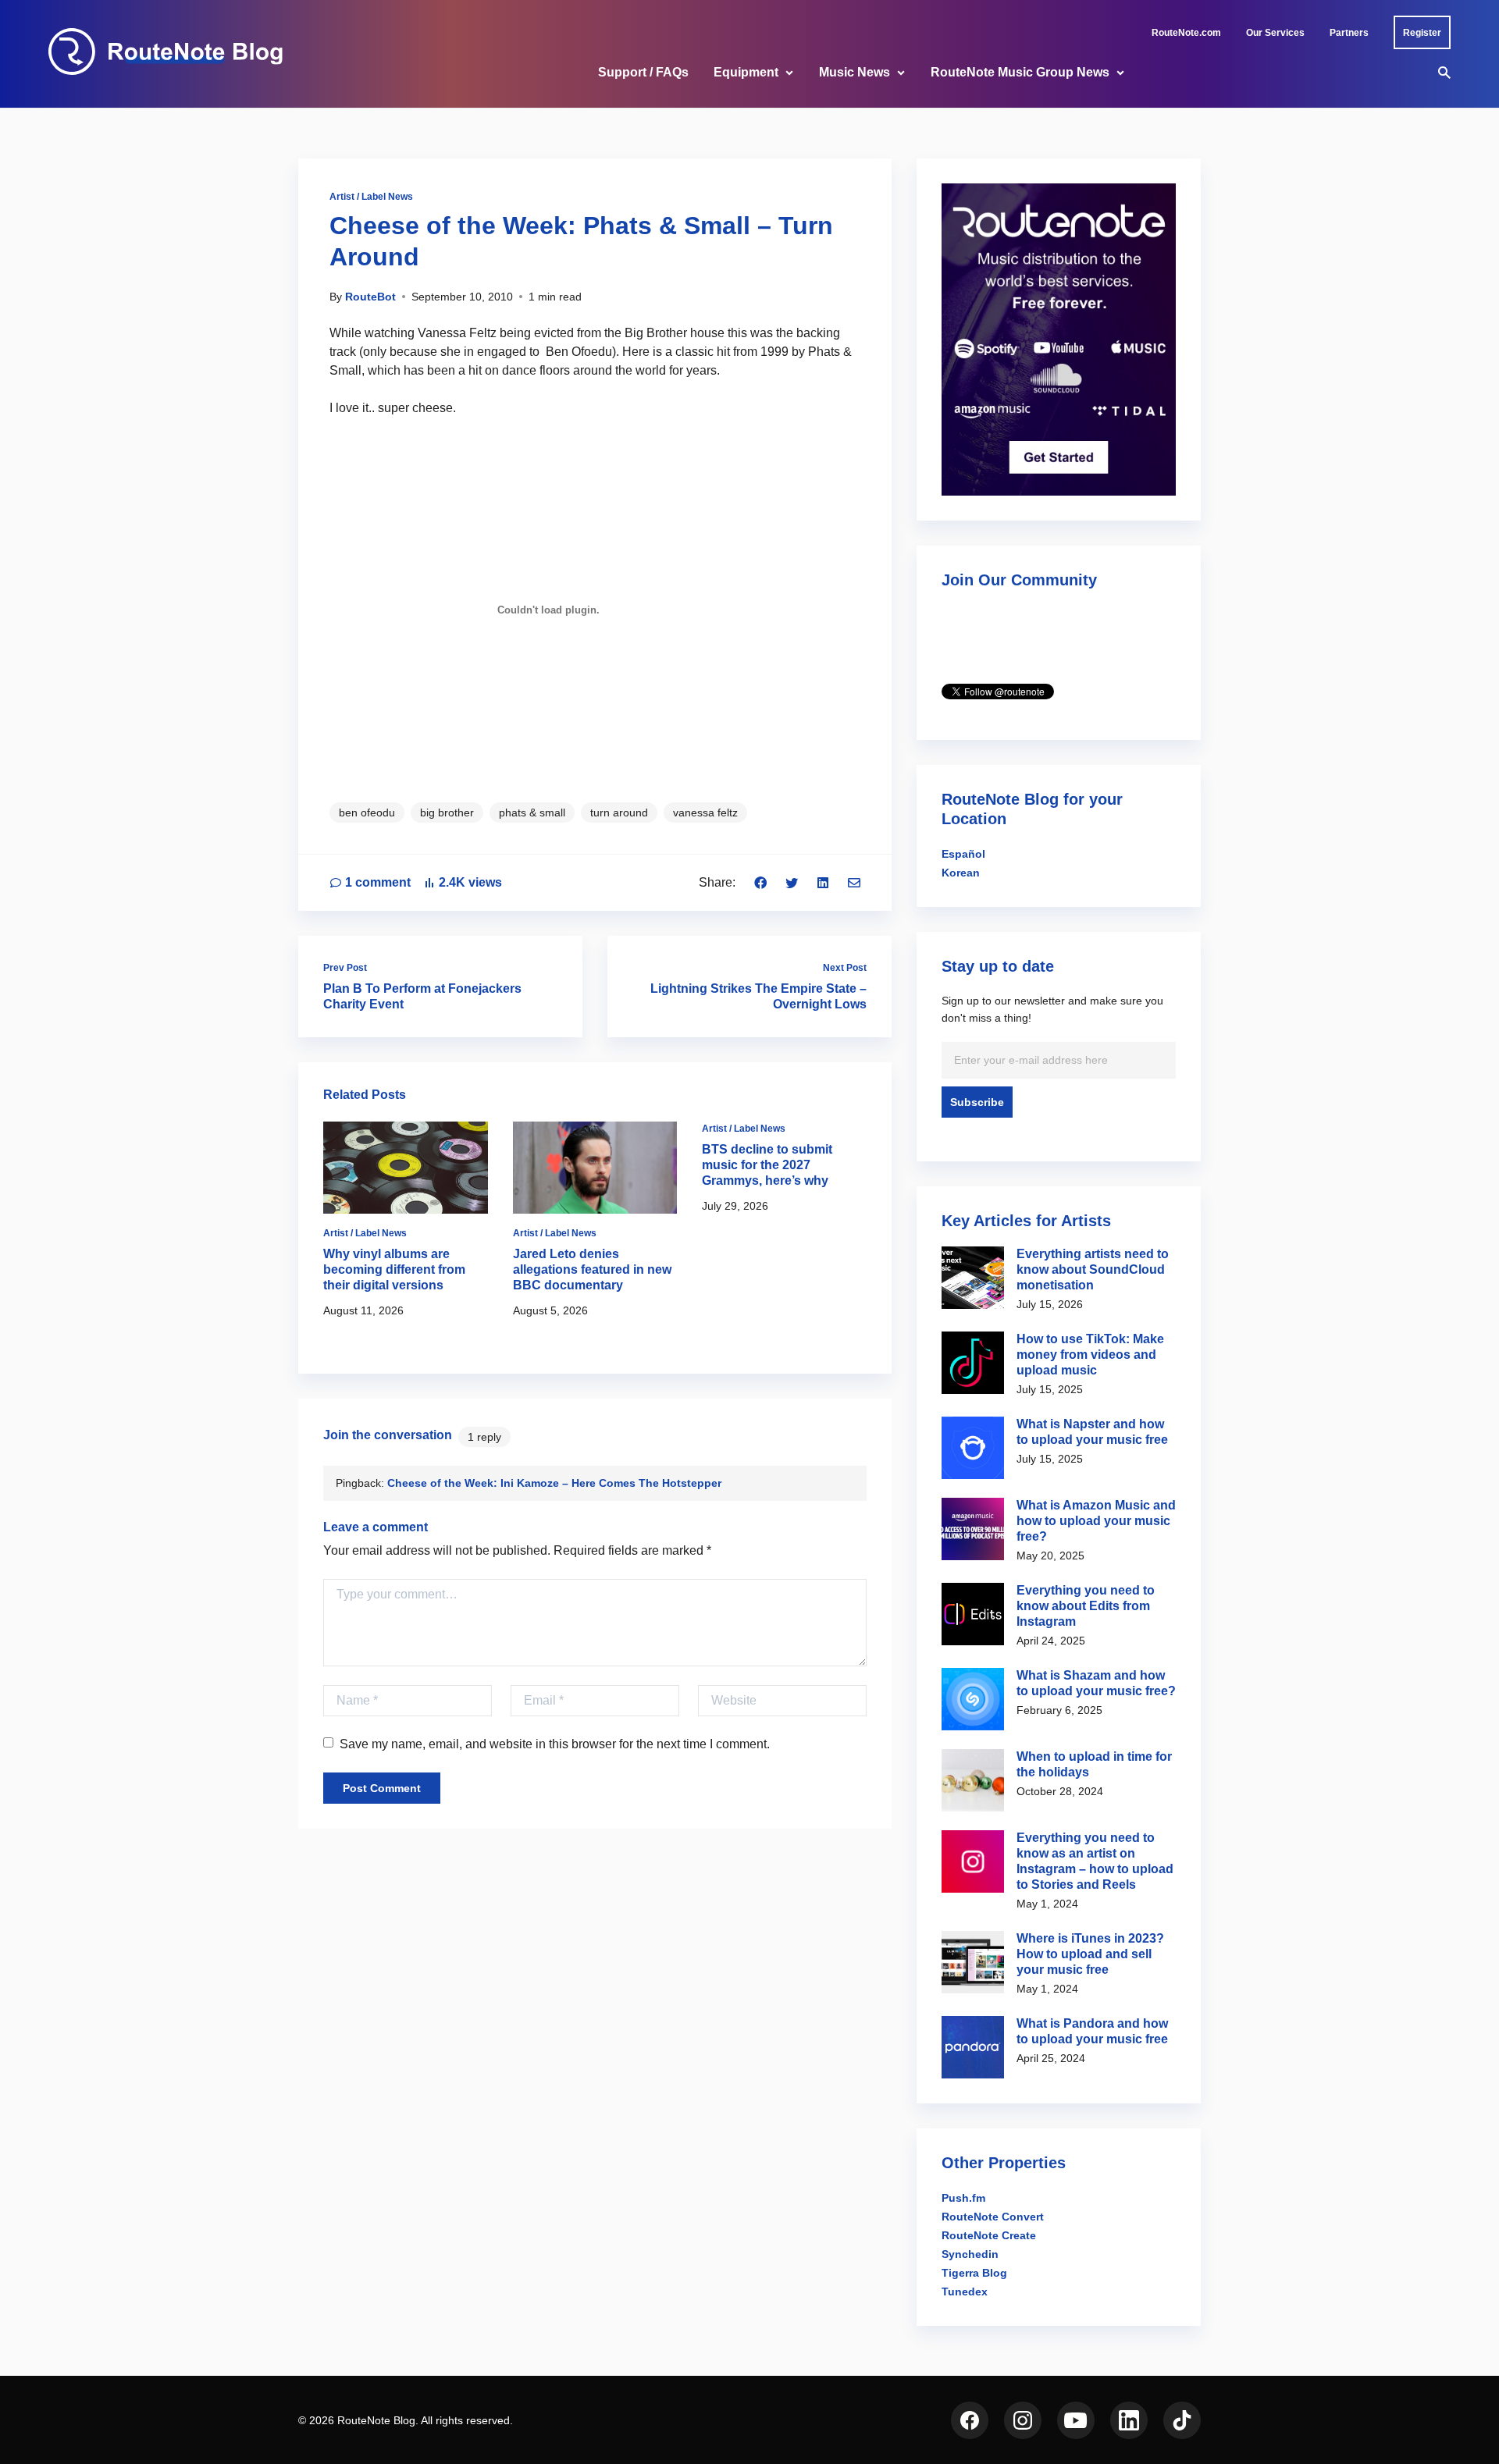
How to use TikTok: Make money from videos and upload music (1090, 1355)
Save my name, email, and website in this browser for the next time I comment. (555, 1744)
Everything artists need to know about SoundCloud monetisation (1093, 1269)
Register (1422, 33)
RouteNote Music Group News (1020, 72)
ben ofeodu (367, 812)
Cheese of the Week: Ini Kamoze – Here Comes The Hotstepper (554, 1483)
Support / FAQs (643, 72)
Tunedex (965, 2292)
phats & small (532, 812)
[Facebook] (760, 882)
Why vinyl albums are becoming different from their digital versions (394, 1269)
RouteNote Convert (993, 2217)
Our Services (1275, 33)
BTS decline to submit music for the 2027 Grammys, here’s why (767, 1165)
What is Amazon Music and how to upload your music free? (1096, 1521)
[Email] (854, 882)
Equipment (746, 72)
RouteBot (370, 297)
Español (963, 854)
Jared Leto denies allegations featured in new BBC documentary (592, 1269)
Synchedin (970, 2254)
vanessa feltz (705, 812)
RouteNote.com (1186, 33)
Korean (961, 873)
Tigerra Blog (974, 2273)
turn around (619, 812)
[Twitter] (792, 882)
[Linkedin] (823, 882)
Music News (855, 72)
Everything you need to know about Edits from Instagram (1086, 1606)
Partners (1349, 33)
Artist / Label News (371, 197)
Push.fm (963, 2198)
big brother (447, 812)
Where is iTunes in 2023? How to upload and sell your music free (1090, 1954)
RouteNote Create (989, 2235)
